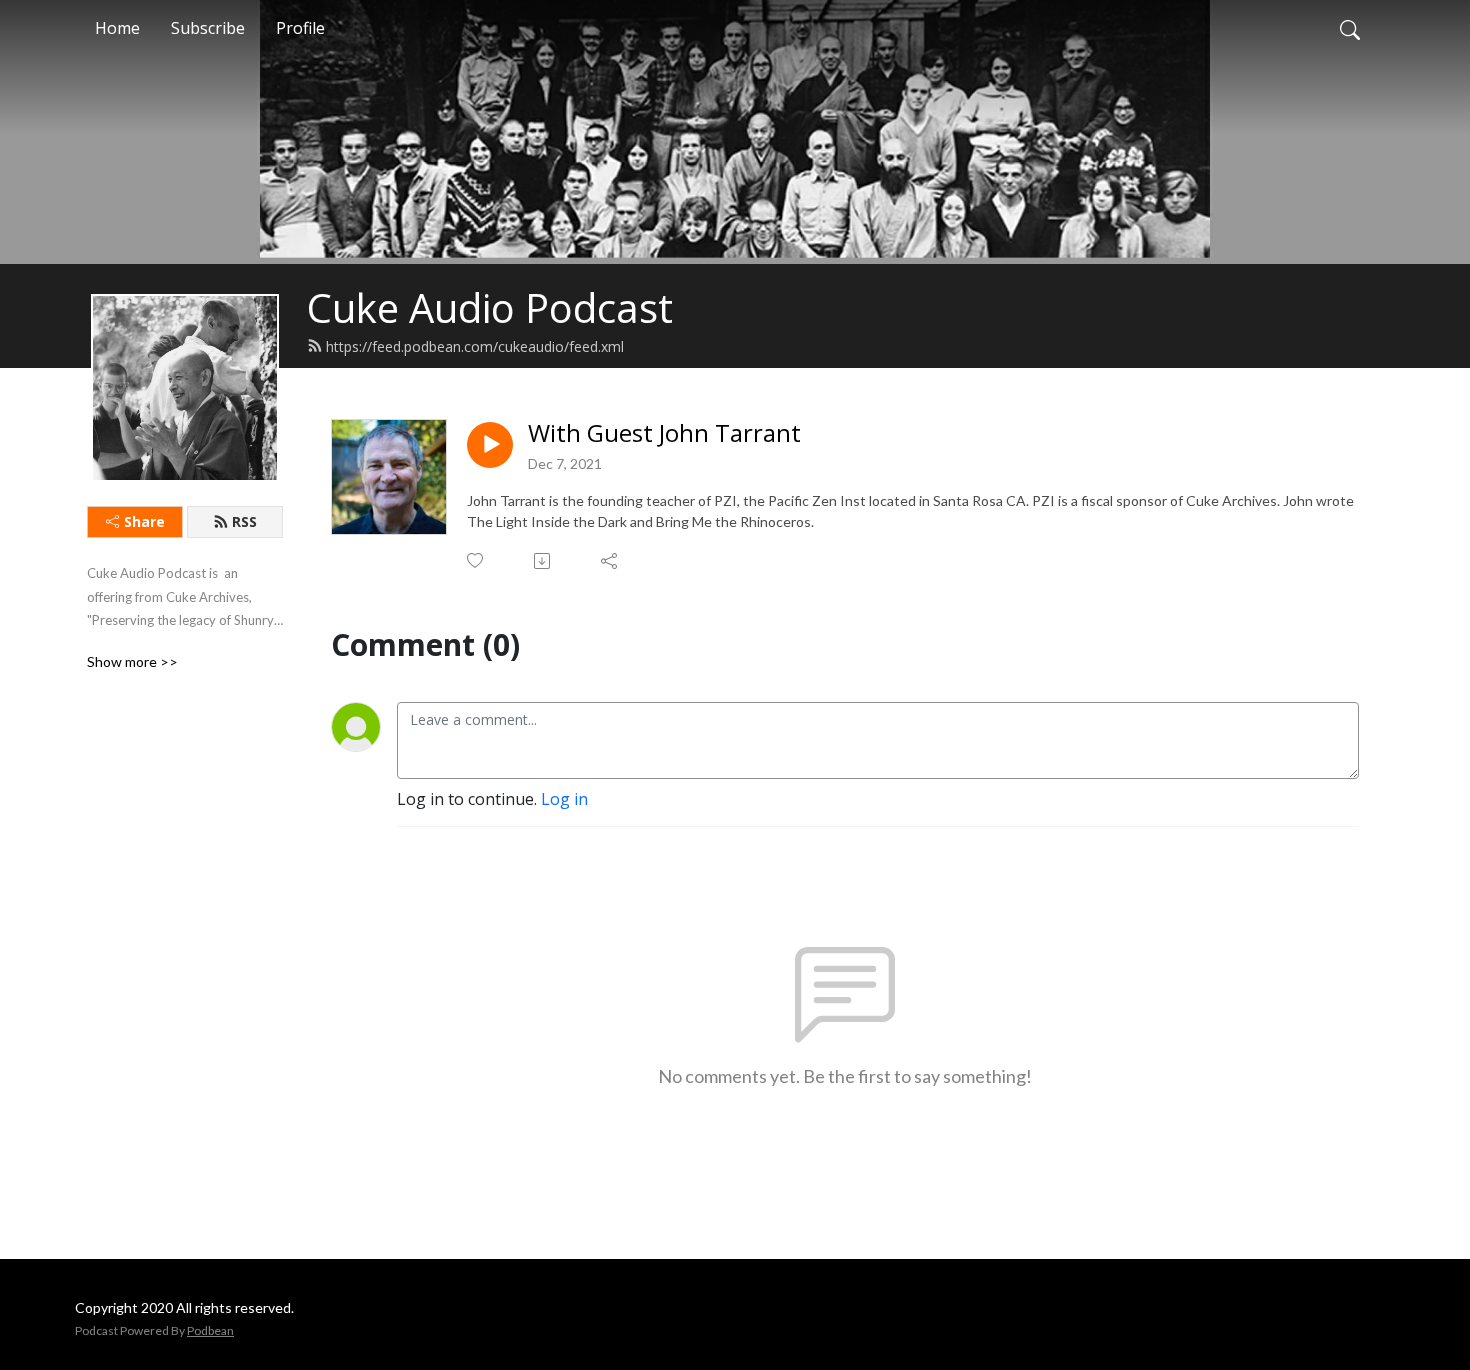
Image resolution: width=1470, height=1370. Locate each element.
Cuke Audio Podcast (490, 307)
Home (117, 28)
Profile (300, 28)
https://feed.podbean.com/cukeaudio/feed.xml (475, 346)
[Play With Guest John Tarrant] (490, 445)
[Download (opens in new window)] (543, 561)
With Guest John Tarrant (664, 433)
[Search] (1350, 28)
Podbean (210, 1330)
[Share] (610, 561)
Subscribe (208, 28)
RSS (244, 521)
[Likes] (476, 560)
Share (144, 521)
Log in (564, 799)
